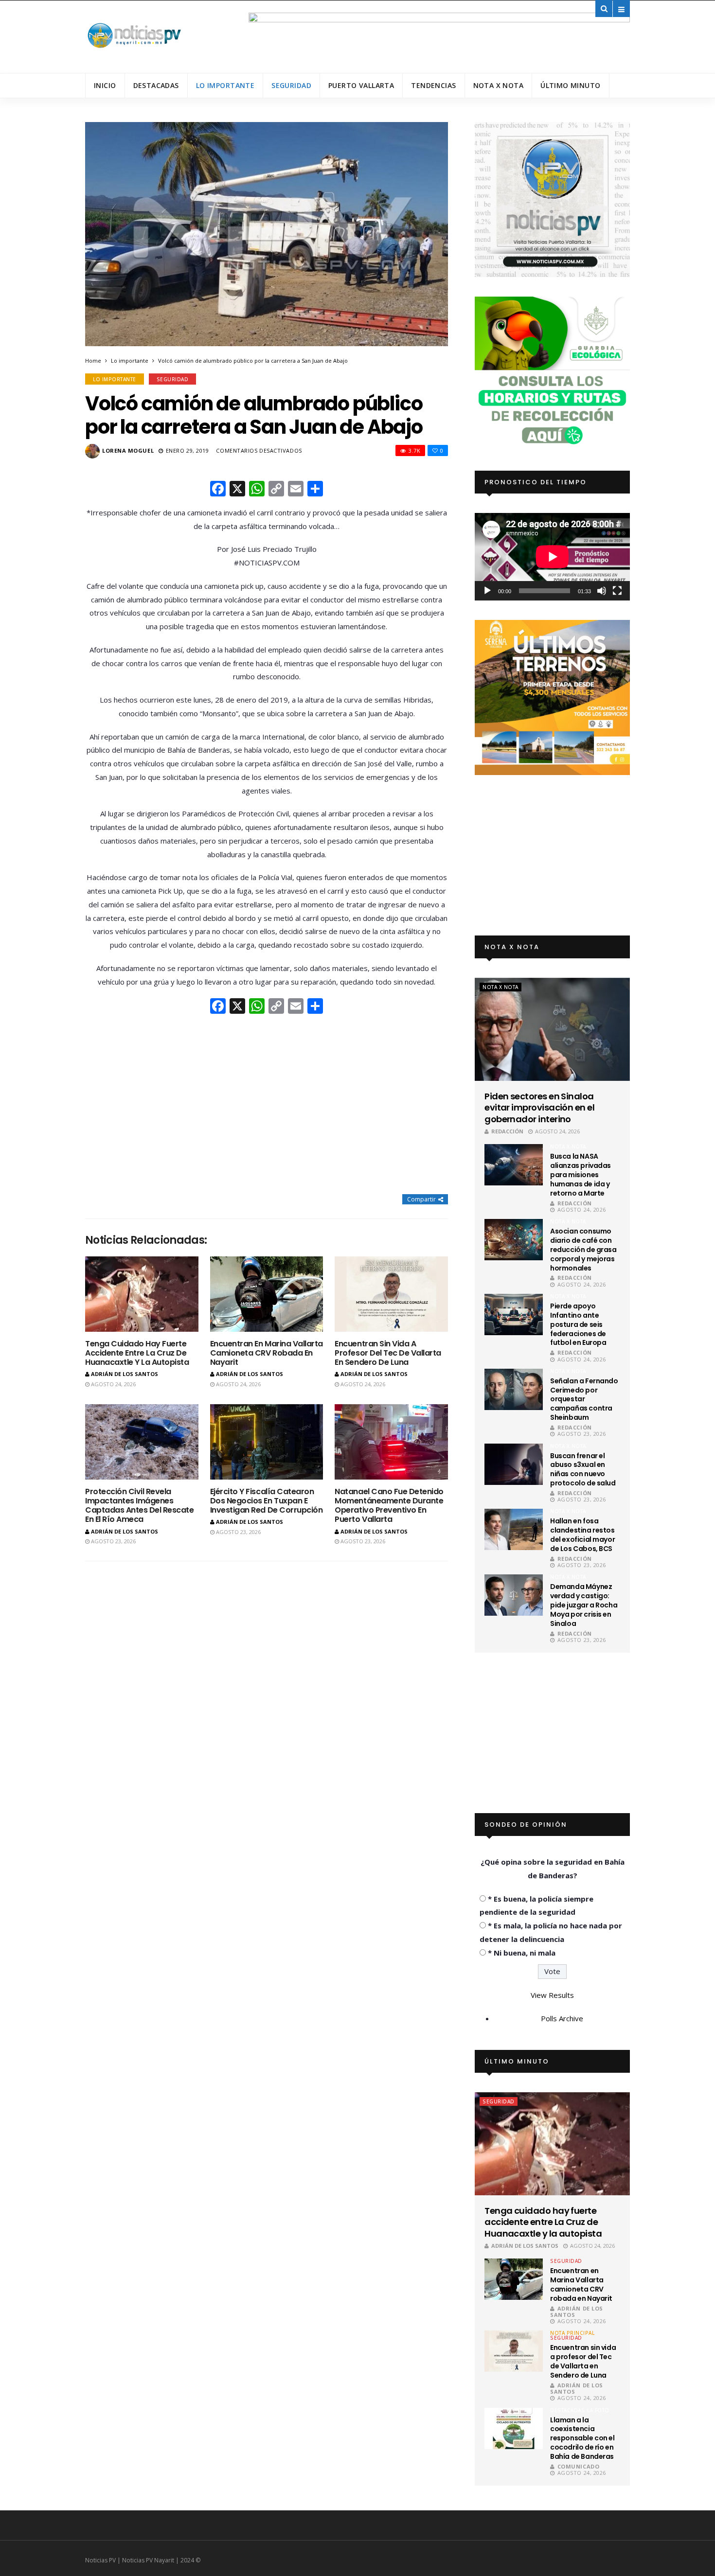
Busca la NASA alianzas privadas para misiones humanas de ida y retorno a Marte (581, 1175)
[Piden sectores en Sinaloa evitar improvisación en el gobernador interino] (552, 1029)
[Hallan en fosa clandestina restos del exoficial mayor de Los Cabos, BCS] (514, 1529)
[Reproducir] (487, 591)
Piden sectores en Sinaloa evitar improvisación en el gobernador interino (539, 1108)
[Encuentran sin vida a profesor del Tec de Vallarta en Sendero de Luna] (391, 1294)
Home (93, 361)
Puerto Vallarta (361, 85)
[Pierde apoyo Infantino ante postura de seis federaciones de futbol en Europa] (514, 1314)
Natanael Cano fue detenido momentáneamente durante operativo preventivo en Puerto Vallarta (389, 1506)
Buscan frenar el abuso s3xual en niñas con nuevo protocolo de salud (583, 1470)
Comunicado (578, 2466)
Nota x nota (499, 85)
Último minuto (570, 85)
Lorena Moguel (128, 450)
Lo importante (225, 85)
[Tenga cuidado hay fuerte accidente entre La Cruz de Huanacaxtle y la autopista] (142, 1294)
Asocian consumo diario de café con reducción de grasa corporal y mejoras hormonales (583, 1250)
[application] (552, 556)
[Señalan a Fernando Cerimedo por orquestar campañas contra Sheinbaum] (514, 1389)
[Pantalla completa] (617, 591)
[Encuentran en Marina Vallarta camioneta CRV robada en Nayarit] (267, 1294)
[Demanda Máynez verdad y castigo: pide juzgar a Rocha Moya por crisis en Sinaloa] (514, 1595)
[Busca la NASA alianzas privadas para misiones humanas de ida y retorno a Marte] (514, 1165)
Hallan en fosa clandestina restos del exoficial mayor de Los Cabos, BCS (582, 1535)
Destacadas (156, 85)
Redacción (507, 1131)
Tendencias (433, 85)
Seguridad (291, 85)
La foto (598, 2410)
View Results (552, 1995)
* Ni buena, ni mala (522, 1953)
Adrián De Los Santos (125, 1374)
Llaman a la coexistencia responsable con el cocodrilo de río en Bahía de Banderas (582, 2438)
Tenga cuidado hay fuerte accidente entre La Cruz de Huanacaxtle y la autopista (137, 1353)
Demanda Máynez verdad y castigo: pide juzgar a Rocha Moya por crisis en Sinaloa (584, 1605)
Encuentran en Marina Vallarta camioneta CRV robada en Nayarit (267, 1353)
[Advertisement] (267, 1105)
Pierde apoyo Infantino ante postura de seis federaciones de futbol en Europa (578, 1324)
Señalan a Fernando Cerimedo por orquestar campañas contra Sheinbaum (584, 1399)
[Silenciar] (602, 591)
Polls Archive (562, 2018)
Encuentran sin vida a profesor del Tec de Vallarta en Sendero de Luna (388, 1353)
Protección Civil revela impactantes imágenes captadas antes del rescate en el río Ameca (140, 1506)
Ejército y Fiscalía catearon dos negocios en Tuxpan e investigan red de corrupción (267, 1501)
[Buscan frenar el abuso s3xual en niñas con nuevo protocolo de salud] (514, 1464)
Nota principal (572, 2333)
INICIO (105, 85)
